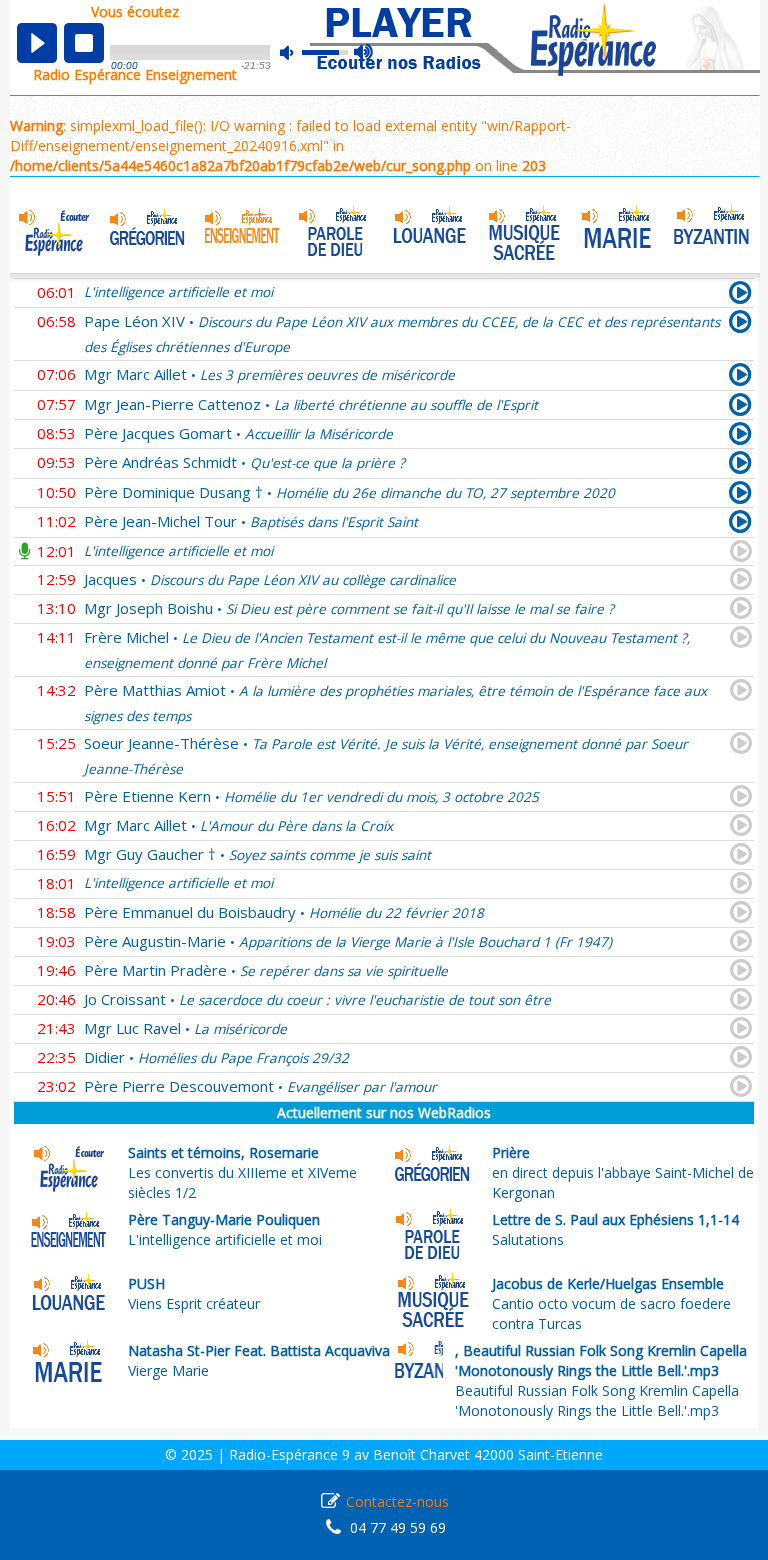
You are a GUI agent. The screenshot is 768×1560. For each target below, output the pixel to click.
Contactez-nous (397, 1501)
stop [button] (84, 43)
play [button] (37, 43)
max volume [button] (364, 53)
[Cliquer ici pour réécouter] (740, 296)
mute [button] (297, 52)
